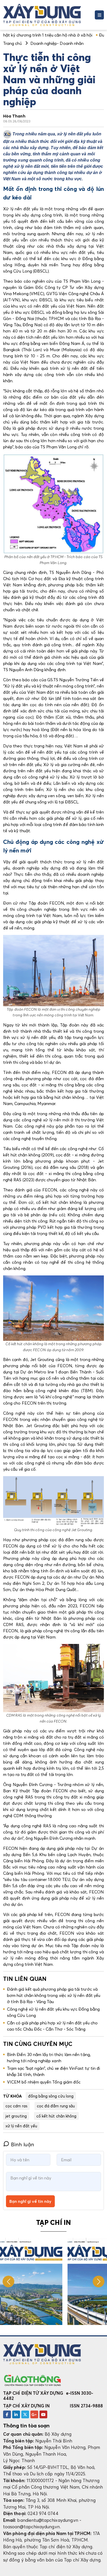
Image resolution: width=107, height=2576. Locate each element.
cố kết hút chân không (56, 2116)
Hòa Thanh (14, 116)
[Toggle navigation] (99, 15)
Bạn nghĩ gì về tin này (30, 2201)
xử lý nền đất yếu (21, 2126)
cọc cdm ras (16, 2106)
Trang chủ (12, 43)
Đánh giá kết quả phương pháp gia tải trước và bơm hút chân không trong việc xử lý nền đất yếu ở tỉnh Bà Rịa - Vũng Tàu (54, 1995)
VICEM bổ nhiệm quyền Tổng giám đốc (44, 2082)
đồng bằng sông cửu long (51, 2096)
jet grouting (16, 2116)
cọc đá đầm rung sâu (56, 2106)
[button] (99, 2282)
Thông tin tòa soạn (26, 2426)
